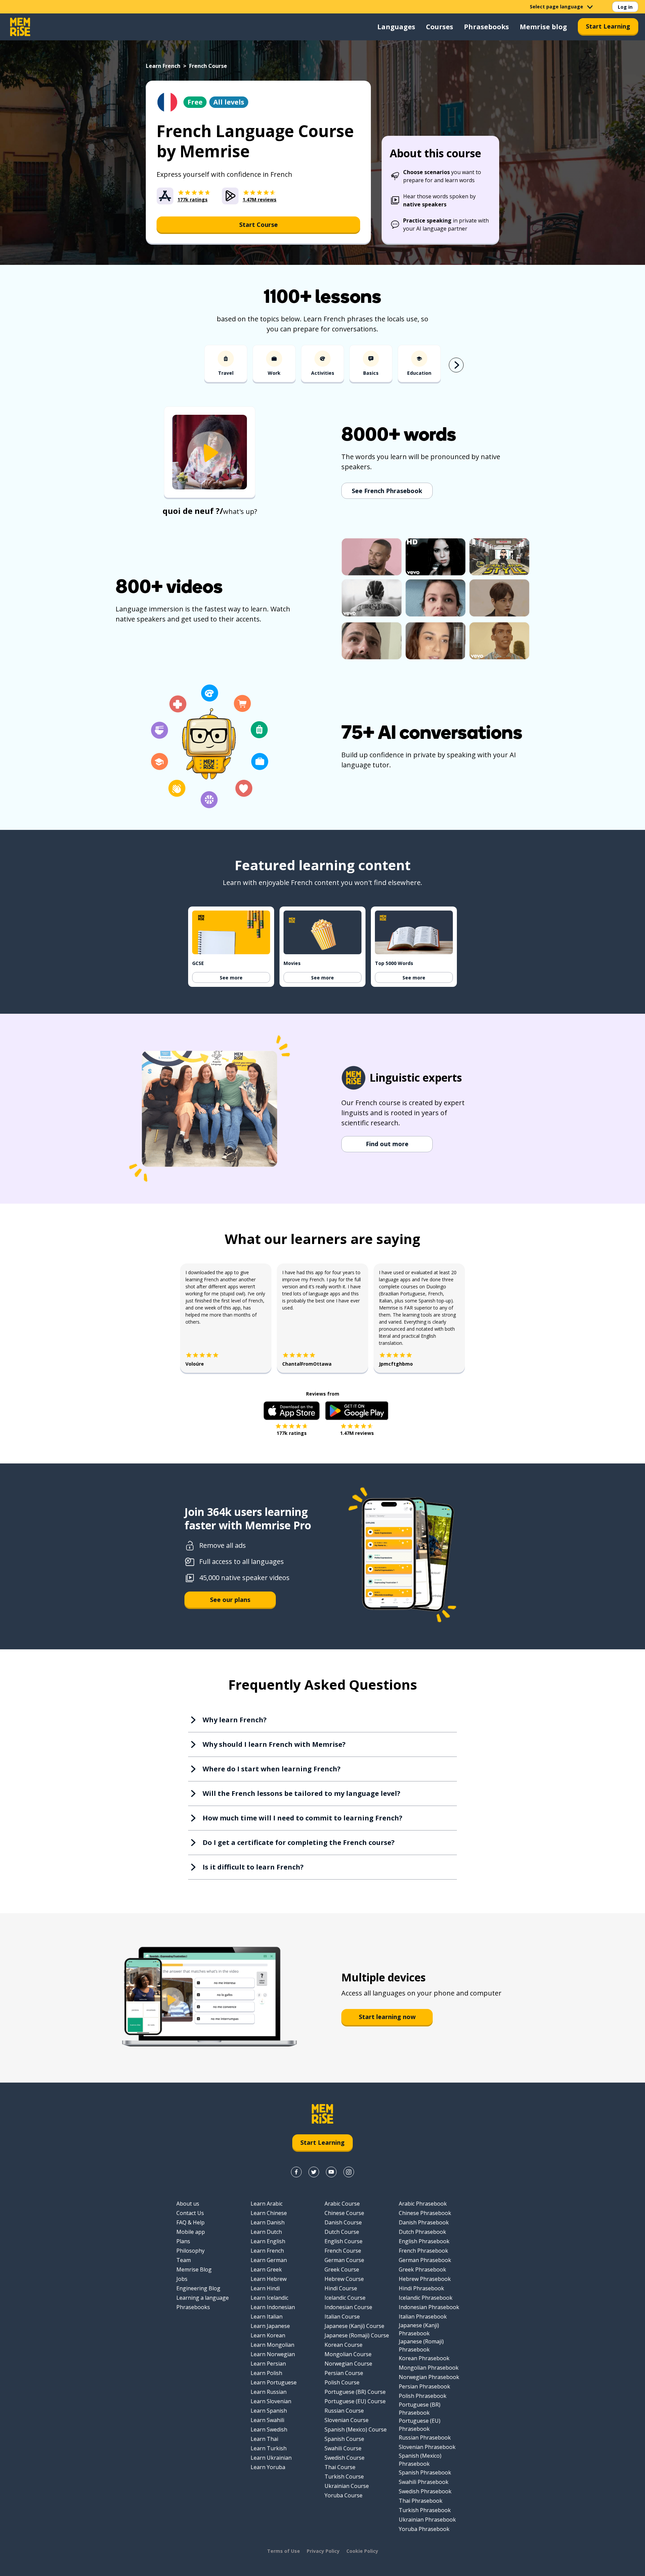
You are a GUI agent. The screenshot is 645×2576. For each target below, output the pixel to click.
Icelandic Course (345, 2298)
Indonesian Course (348, 2307)
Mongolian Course (348, 2354)
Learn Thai (264, 2439)
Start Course (259, 225)
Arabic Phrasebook (423, 2204)
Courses (440, 27)
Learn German (269, 2260)
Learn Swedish (269, 2429)
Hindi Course (341, 2288)
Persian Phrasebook (424, 2386)
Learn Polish (266, 2373)
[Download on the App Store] (292, 1411)
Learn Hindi (265, 2288)
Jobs (182, 2279)
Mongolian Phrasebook (429, 2368)
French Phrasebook (423, 2251)
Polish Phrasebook (423, 2396)
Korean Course (343, 2345)
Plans (183, 2241)
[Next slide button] (456, 365)
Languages (396, 27)
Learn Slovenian (271, 2401)
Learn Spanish (269, 2411)
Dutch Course (342, 2232)
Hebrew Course (344, 2279)
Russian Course (344, 2411)
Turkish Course (344, 2477)
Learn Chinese (269, 2213)
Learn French (163, 66)
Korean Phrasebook (424, 2358)
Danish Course (343, 2222)
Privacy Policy (323, 2551)
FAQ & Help (190, 2222)
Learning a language (203, 2298)
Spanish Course (344, 2439)
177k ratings (292, 1433)
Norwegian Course (348, 2364)
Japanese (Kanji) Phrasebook (419, 2329)
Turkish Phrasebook (425, 2510)
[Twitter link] (314, 2172)
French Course (343, 2251)
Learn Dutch (266, 2232)
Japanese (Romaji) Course (357, 2335)
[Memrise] (20, 27)
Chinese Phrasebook (425, 2213)
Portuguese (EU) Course (355, 2401)
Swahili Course (343, 2448)
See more (231, 978)
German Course (344, 2260)
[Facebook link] (296, 2172)
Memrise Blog (194, 2269)
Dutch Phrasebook (422, 2232)
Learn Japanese (270, 2326)
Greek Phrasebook (422, 2269)
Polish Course (342, 2382)
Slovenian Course (347, 2420)
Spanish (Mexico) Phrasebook (420, 2460)
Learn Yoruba (268, 2467)
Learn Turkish (269, 2448)
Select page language (556, 7)
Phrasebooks (486, 27)
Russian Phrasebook (425, 2438)
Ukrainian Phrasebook (427, 2520)
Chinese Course (344, 2213)
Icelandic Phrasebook (426, 2298)
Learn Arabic (267, 2204)
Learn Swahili (267, 2420)
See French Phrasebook (387, 491)
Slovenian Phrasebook (427, 2447)
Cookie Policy (362, 2551)
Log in (625, 7)
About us (188, 2204)
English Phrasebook (424, 2241)
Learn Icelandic (269, 2298)
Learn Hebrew (269, 2279)
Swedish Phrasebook (425, 2491)
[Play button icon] (210, 453)
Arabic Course (342, 2204)
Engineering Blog (198, 2288)
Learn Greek (266, 2269)
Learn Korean (268, 2335)
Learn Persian (268, 2364)
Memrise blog (543, 27)
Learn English (268, 2241)
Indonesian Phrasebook (429, 2307)
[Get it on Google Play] (357, 1411)
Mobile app (191, 2232)
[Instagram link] (349, 2172)
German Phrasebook (425, 2260)
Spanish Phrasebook (425, 2472)
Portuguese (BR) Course (355, 2392)
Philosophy (190, 2251)
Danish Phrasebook (424, 2222)
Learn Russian (269, 2392)
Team (184, 2260)
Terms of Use (284, 2551)
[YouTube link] (331, 2172)
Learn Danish (268, 2222)
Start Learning (608, 26)
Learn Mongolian (272, 2345)
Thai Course (340, 2467)
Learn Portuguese (274, 2382)
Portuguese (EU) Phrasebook (420, 2425)
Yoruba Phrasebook (424, 2529)
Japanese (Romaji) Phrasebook (421, 2345)
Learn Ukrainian (271, 2458)
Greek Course (342, 2269)
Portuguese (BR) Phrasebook (420, 2409)
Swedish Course (345, 2458)
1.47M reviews (357, 1433)
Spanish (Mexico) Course (356, 2429)
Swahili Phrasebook (424, 2482)
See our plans (230, 1600)
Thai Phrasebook (421, 2501)
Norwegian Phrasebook (429, 2377)
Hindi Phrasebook (421, 2288)
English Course (343, 2241)
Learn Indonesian (273, 2307)
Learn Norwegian (273, 2354)
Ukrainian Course (347, 2486)
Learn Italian (267, 2317)
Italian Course (342, 2317)
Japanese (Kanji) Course (354, 2326)
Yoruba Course (343, 2495)
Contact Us (190, 2213)
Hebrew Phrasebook (425, 2279)
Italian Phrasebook (423, 2317)
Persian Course (344, 2373)
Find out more (387, 1144)
